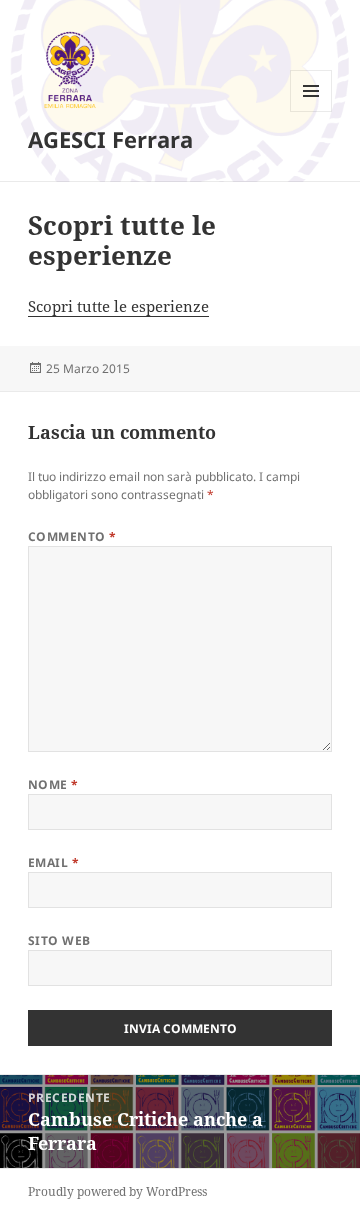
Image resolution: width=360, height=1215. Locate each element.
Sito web (59, 940)
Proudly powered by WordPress (117, 1191)
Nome (53, 784)
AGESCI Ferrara (110, 139)
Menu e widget (311, 111)
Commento (72, 536)
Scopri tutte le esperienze (118, 306)
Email (53, 862)
